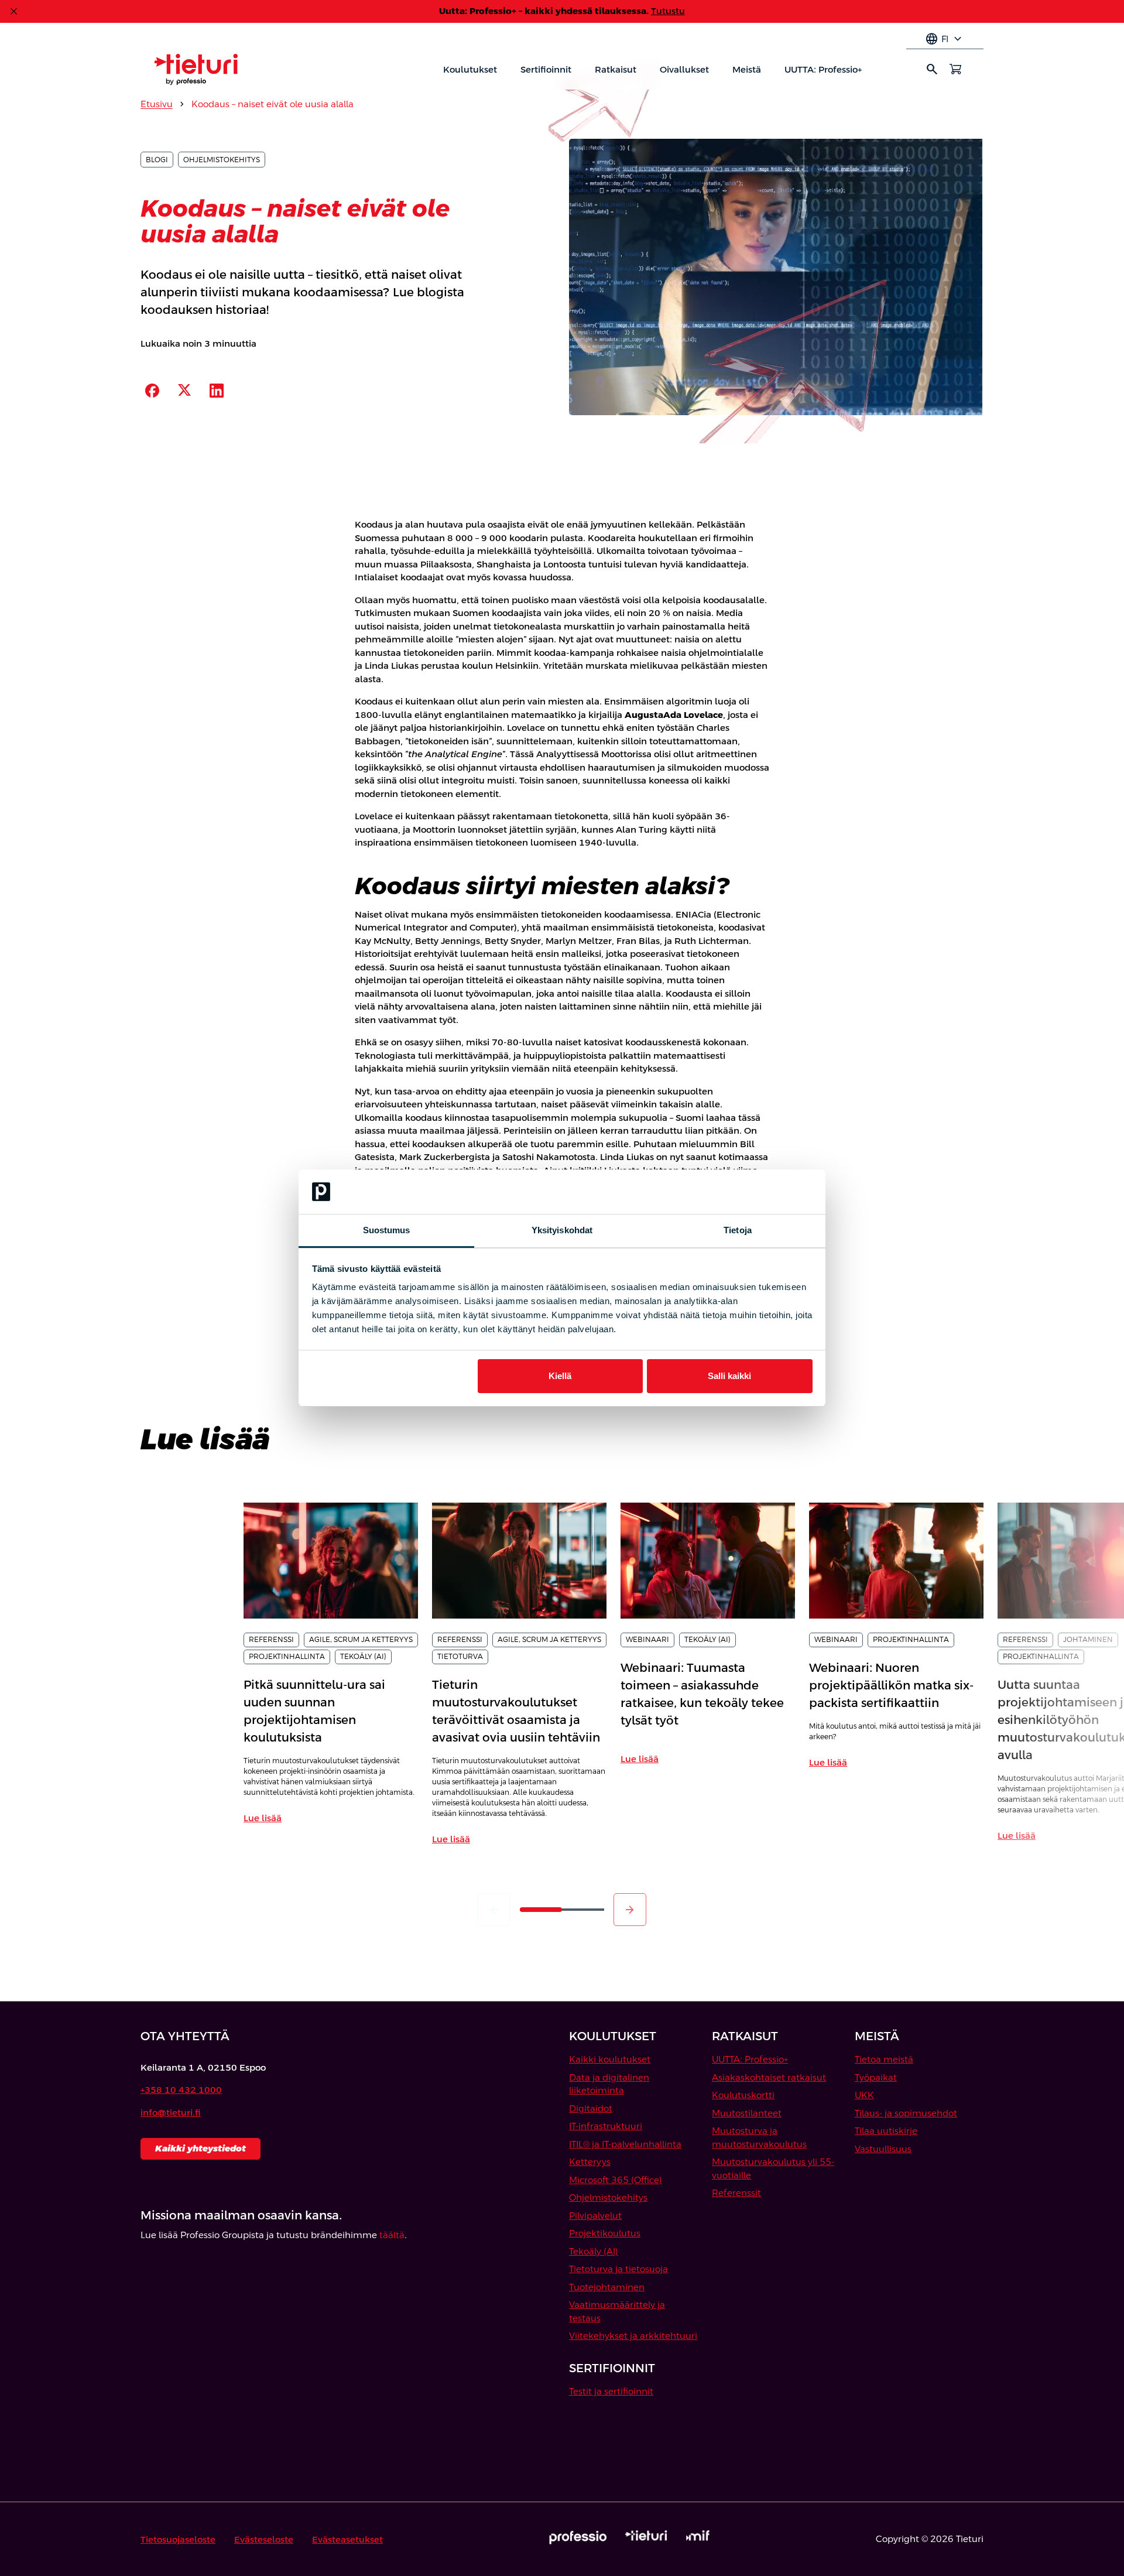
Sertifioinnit (546, 69)
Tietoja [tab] (738, 1230)
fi (945, 39)
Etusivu (157, 104)
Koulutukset (470, 69)
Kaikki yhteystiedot (201, 2148)
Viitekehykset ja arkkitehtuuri (633, 2336)
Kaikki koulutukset (610, 2059)
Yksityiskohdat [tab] (562, 1230)
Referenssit (736, 2193)
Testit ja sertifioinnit (611, 2391)
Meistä (747, 69)
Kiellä (560, 1376)
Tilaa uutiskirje (886, 2131)
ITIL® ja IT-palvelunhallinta (625, 2144)
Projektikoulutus (605, 2233)
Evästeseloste (264, 2539)
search (932, 69)
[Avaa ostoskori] (955, 69)
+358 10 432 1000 (181, 2090)
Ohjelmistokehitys (608, 2197)
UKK (864, 2095)
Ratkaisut (616, 69)
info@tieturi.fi (171, 2113)
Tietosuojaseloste (178, 2539)
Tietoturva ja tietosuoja (618, 2269)
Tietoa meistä (884, 2059)
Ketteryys (590, 2162)
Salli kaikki (729, 1376)
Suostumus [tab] (387, 1230)
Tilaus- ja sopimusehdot (906, 2113)
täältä (392, 2235)
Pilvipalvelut (595, 2216)
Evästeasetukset (347, 2539)
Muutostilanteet (747, 2113)
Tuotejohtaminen (607, 2287)
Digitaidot (591, 2108)
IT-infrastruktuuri (606, 2126)
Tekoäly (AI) (594, 2251)
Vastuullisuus (883, 2149)
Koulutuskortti (743, 2095)
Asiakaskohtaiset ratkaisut (769, 2077)
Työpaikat (876, 2077)
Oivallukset (684, 69)
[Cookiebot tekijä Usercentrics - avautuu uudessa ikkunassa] (761, 1192)
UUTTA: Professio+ (823, 69)
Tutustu (668, 11)
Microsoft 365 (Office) (616, 2180)
